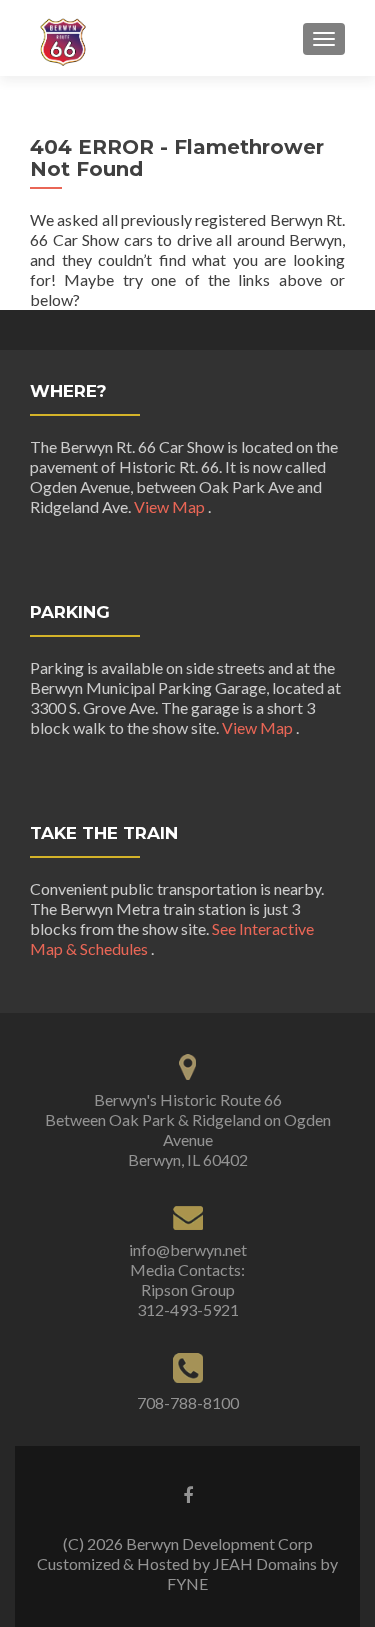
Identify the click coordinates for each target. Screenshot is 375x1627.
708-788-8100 (188, 1402)
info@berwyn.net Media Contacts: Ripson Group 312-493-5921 (188, 1279)
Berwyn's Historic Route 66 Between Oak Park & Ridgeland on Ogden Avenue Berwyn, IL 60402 (188, 1129)
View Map (171, 506)
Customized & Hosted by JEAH (145, 1563)
